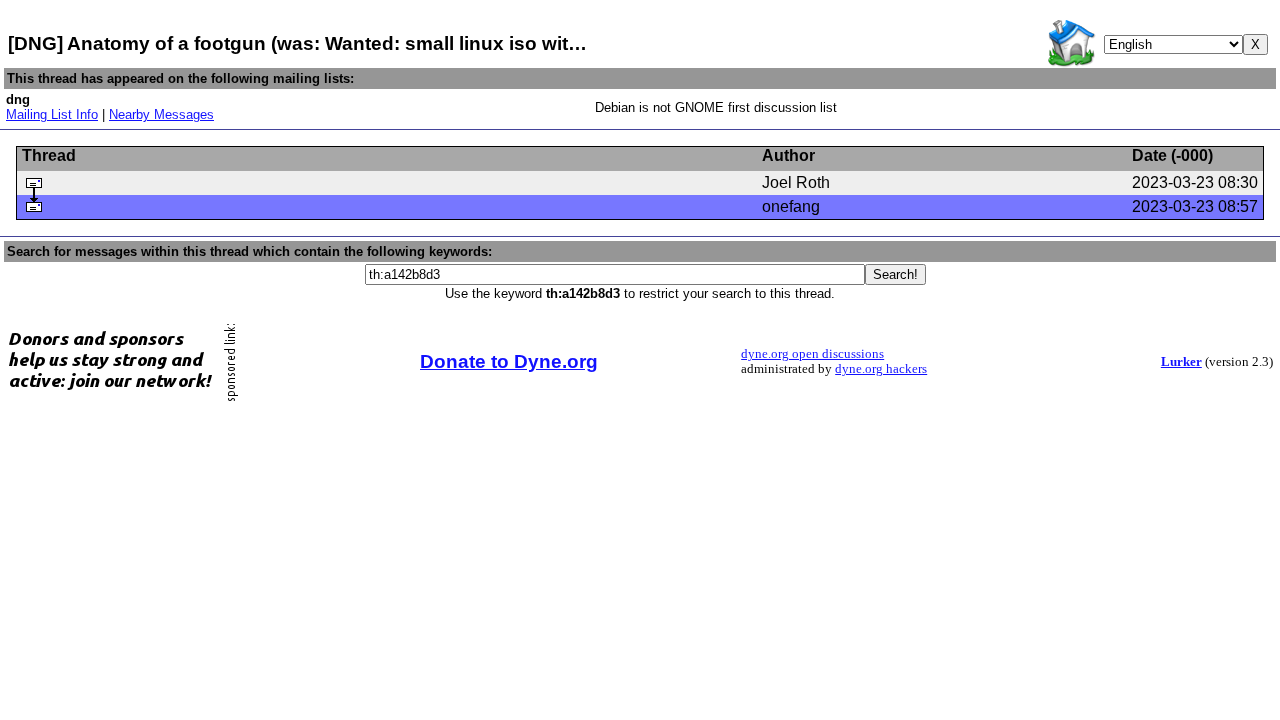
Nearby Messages (161, 114)
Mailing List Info (52, 114)
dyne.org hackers (881, 369)
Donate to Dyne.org (509, 361)
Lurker (1181, 362)
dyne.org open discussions (812, 354)
